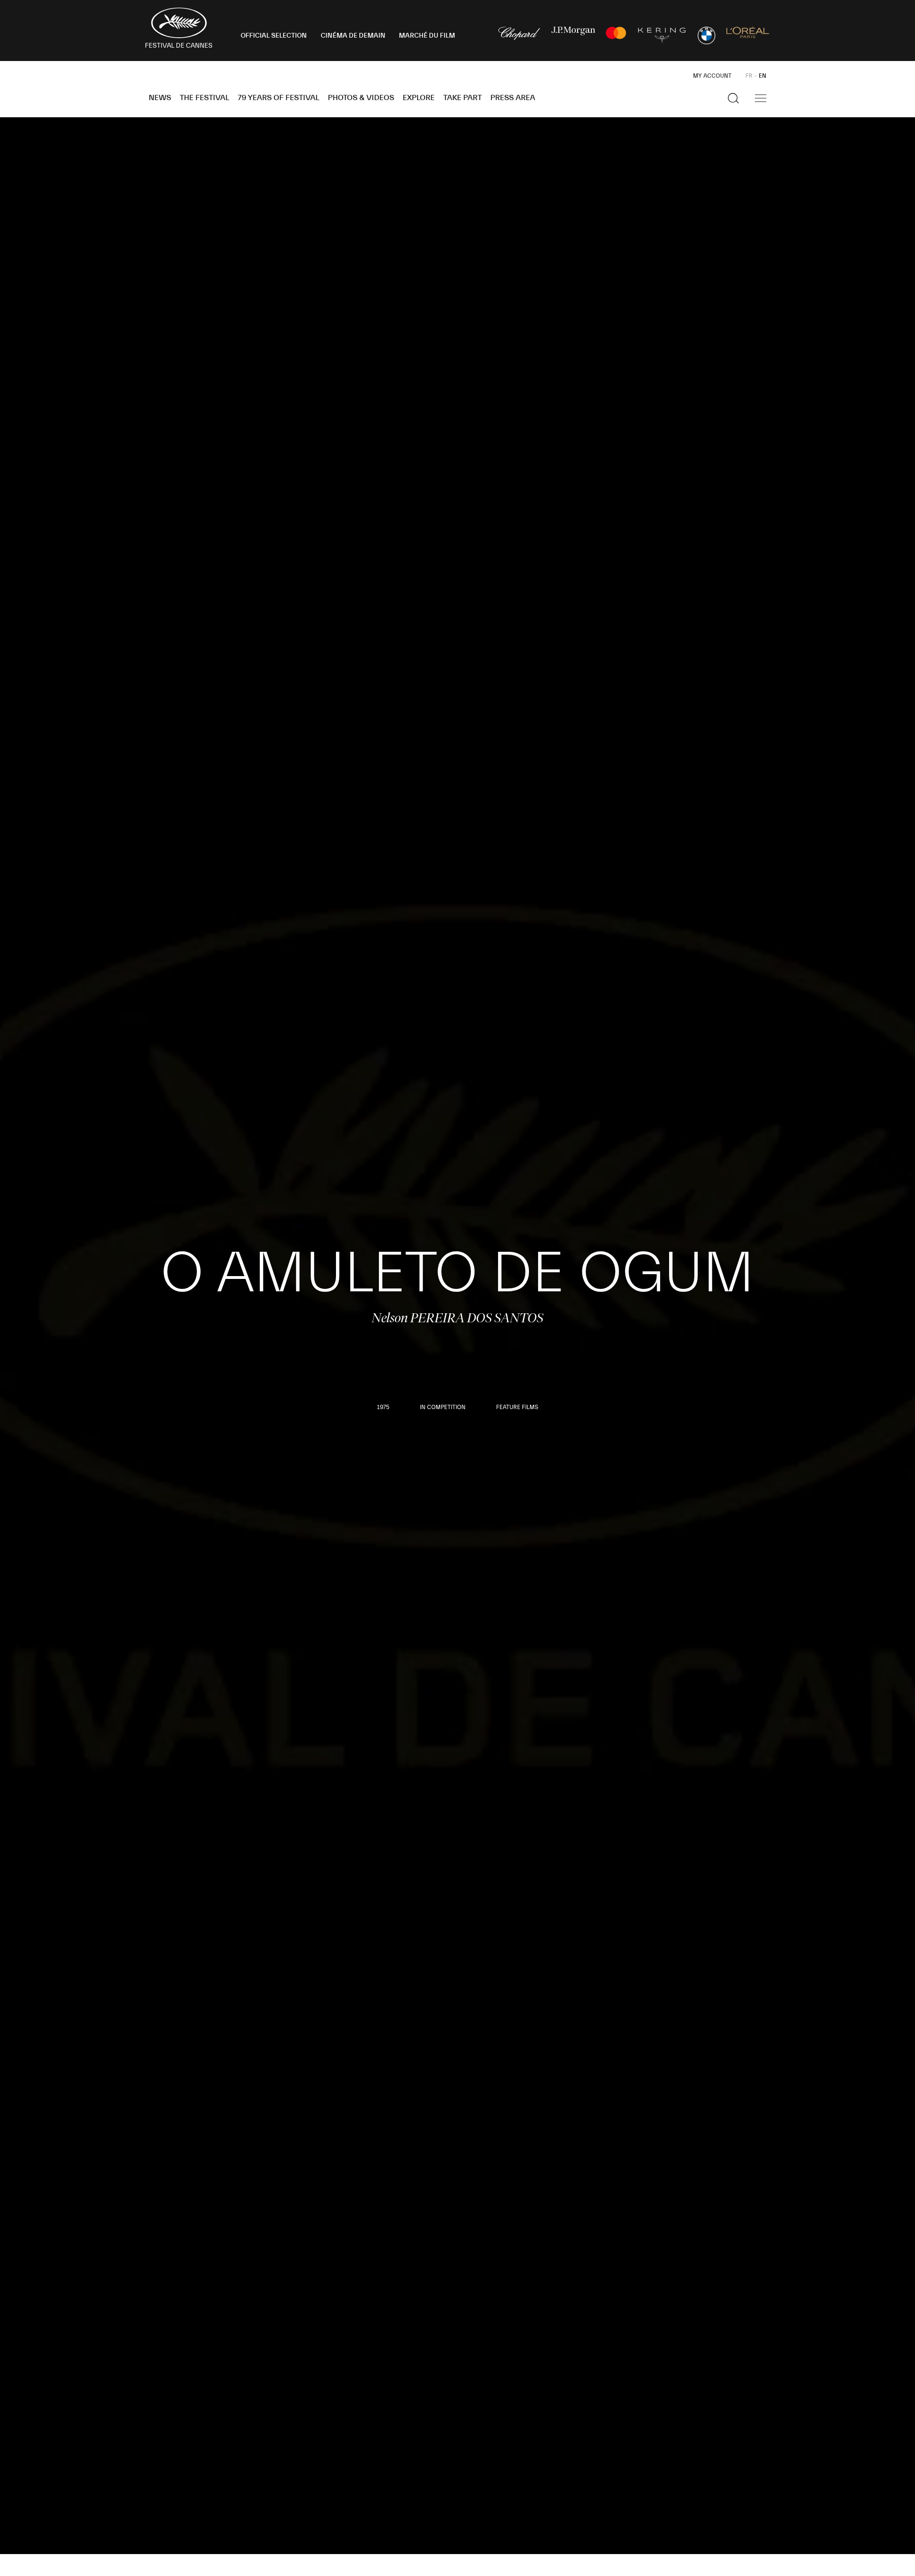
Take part (463, 98)
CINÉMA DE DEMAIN (353, 36)
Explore (419, 98)
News (160, 98)
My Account (712, 76)
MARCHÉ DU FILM (427, 36)
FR (749, 76)
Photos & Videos (361, 98)
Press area (513, 98)
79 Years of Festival (279, 98)
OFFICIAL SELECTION (274, 36)
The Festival (204, 98)
